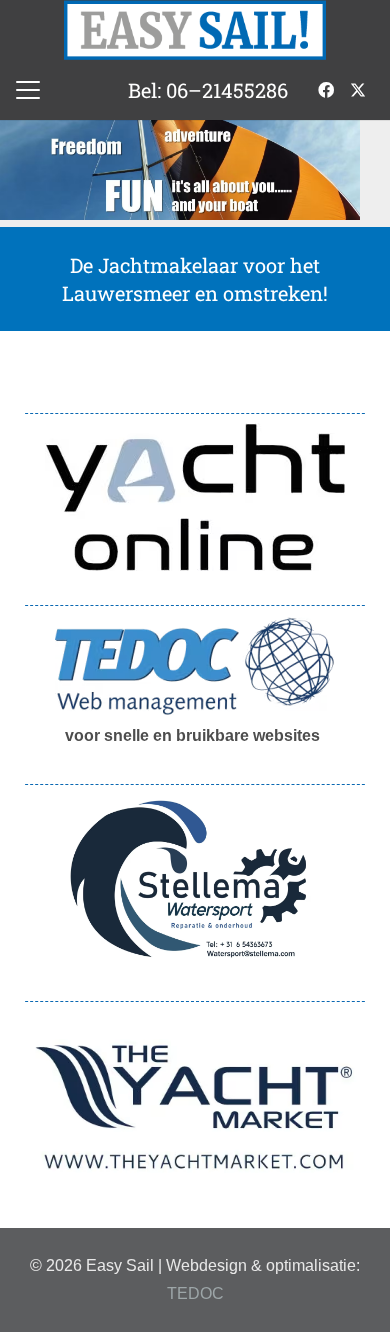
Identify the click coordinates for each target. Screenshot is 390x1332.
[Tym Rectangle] (195, 1107)
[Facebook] (326, 90)
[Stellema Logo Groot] (195, 880)
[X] (358, 90)
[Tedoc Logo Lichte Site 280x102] (195, 666)
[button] (28, 90)
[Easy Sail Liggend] (195, 30)
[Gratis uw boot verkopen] (195, 497)
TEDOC (195, 1293)
